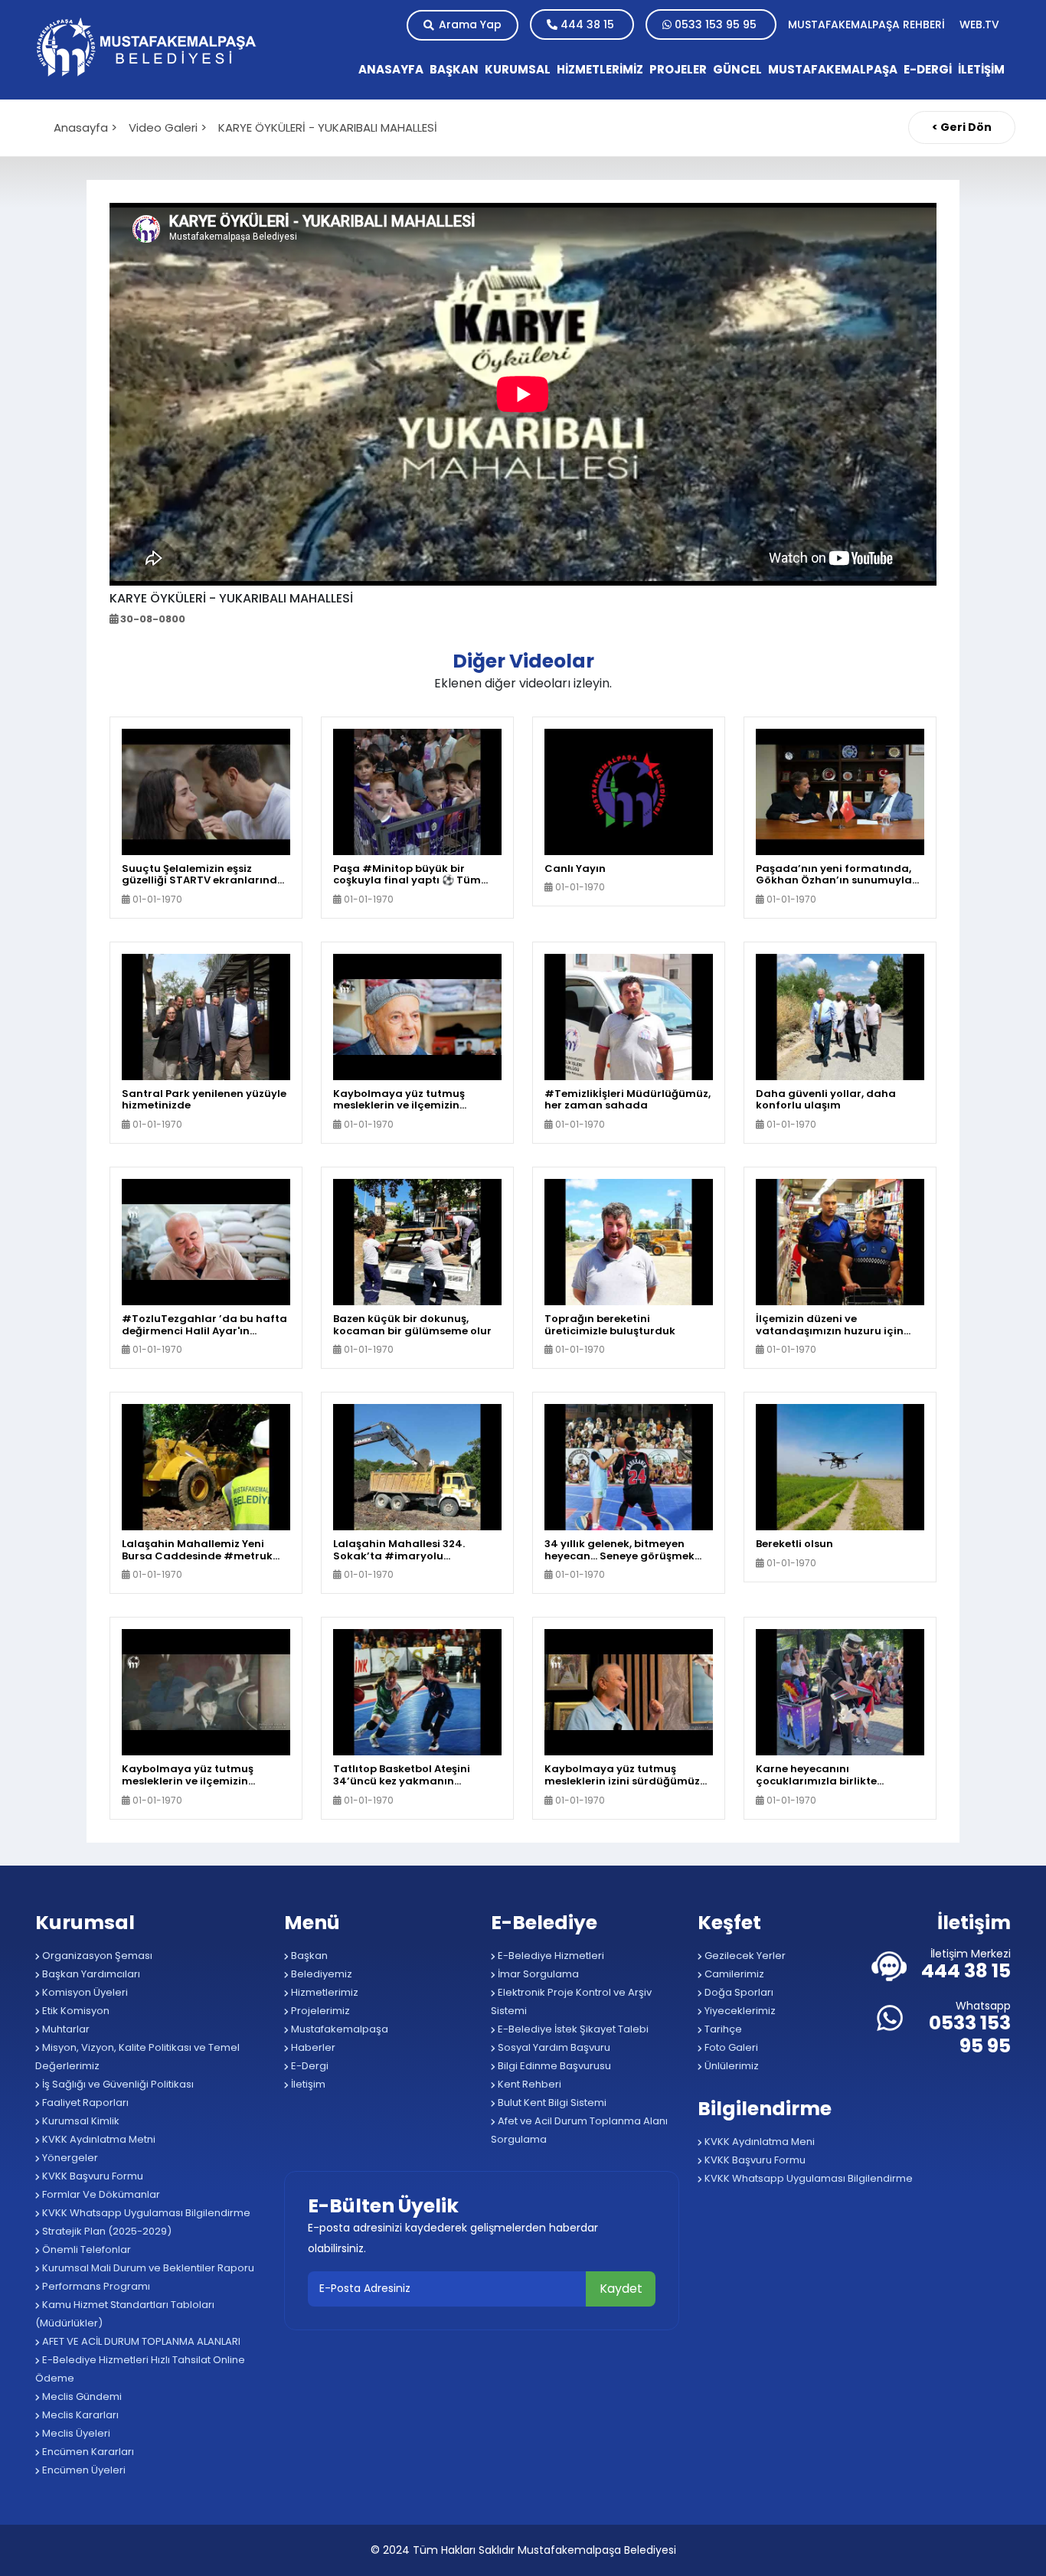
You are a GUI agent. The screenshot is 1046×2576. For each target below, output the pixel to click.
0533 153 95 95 (716, 24)
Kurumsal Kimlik (80, 2121)
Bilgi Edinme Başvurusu (553, 2066)
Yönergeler (69, 2158)
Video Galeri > (168, 127)
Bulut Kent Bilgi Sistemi (551, 2103)
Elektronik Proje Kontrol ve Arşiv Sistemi (571, 2001)
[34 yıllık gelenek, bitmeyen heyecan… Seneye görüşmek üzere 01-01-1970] (629, 1466)
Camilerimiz (733, 1974)
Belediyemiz (320, 1974)
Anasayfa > (85, 127)
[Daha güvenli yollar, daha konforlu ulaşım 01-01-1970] (840, 1016)
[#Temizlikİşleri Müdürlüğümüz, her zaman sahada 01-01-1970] (629, 1016)
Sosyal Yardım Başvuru (553, 2047)
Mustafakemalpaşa (338, 2029)
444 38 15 (587, 24)
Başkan (308, 1956)
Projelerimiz (319, 2011)
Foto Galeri (730, 2047)
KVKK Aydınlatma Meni (758, 2142)
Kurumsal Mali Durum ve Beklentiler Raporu (147, 2268)
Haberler (312, 2047)
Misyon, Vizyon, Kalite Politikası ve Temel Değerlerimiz (137, 2057)
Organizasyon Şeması (96, 1956)
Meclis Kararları (79, 2415)
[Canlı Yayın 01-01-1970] (629, 791)
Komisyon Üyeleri (84, 1992)
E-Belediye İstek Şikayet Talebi (572, 2029)
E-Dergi (309, 2066)
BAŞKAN (454, 69)
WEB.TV (979, 24)
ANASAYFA (391, 69)
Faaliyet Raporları (84, 2103)
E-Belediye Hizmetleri (550, 1956)
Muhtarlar (65, 2029)
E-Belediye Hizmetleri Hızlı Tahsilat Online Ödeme (140, 2369)
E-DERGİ (928, 69)
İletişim (307, 2084)
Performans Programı (95, 2286)
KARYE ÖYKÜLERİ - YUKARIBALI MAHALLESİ (328, 127)
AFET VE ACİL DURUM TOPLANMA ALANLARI (140, 2341)
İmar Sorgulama (537, 1974)
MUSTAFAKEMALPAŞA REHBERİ (868, 24)
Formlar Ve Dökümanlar (100, 2194)
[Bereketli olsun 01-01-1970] (840, 1466)
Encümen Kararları (87, 2452)
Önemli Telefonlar (85, 2250)
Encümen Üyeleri (83, 2470)
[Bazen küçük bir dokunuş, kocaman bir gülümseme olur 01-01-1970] (417, 1241)
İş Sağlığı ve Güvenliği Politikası (117, 2084)
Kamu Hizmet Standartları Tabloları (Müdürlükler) (125, 2314)
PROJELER (678, 69)
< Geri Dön (962, 127)
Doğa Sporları (738, 1992)
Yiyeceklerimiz (739, 2011)
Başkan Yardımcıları (90, 1974)
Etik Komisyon (75, 2011)
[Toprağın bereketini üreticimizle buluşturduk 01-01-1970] (629, 1241)
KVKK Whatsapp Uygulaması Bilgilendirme (145, 2213)
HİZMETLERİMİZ (600, 69)
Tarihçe (722, 2029)
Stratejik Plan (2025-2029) (106, 2231)
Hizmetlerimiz (324, 1992)
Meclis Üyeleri (75, 2433)
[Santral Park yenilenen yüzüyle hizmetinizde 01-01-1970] (206, 1016)
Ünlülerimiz (731, 2066)
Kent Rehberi (528, 2084)
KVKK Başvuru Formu (92, 2176)
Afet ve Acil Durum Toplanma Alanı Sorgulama (579, 2130)
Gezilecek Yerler (744, 1956)
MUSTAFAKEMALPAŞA (833, 69)
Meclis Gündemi (81, 2396)
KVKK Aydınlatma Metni (98, 2139)
